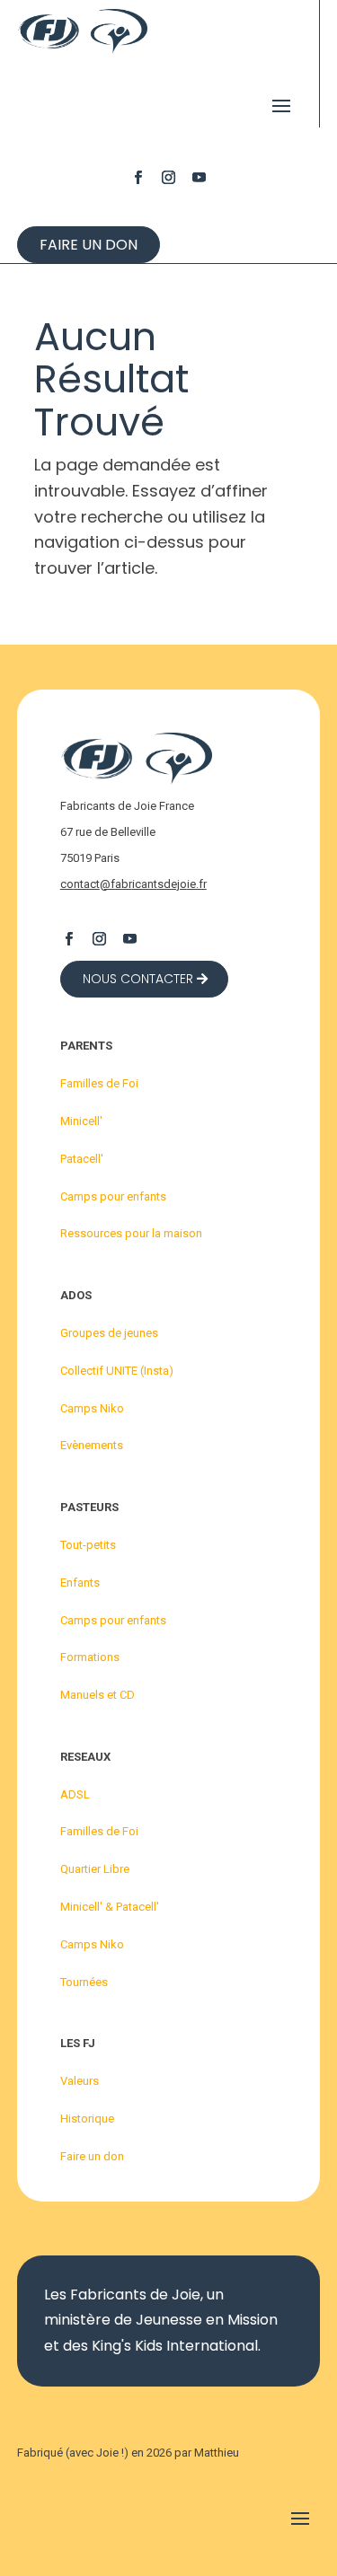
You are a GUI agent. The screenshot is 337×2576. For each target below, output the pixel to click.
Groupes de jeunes (109, 1333)
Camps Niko (92, 1408)
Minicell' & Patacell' (110, 1907)
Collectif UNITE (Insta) (117, 1371)
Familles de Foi (99, 1083)
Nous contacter (138, 979)
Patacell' (82, 1159)
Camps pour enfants (113, 1196)
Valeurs (80, 2081)
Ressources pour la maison (131, 1233)
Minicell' (81, 1121)
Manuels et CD (98, 1695)
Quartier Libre (95, 1869)
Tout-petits (88, 1545)
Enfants (80, 1583)
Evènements (92, 1445)
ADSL (75, 1794)
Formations (90, 1657)
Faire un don (89, 245)
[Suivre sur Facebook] (138, 177)
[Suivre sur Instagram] (169, 177)
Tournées (84, 1982)
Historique (87, 2119)
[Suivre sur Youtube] (200, 177)
